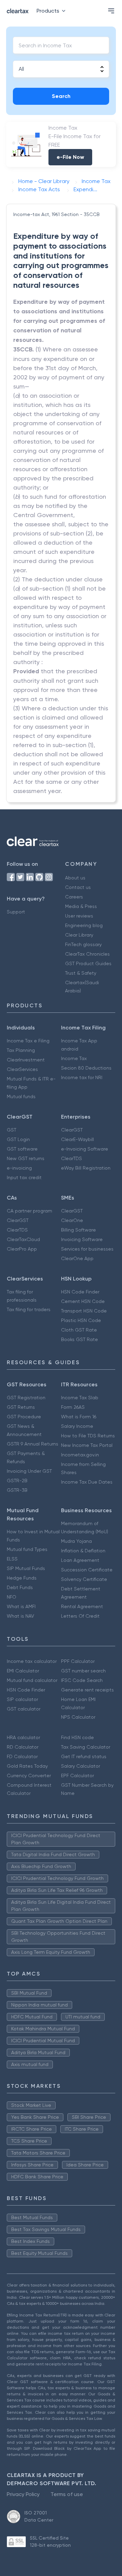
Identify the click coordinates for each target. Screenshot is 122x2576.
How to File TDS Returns (88, 1436)
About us (75, 878)
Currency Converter (29, 1776)
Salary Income (77, 1426)
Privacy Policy (23, 2494)
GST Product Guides (88, 963)
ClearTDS (72, 1158)
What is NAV (21, 1616)
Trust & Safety (81, 973)
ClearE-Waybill (77, 1139)
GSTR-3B (17, 1490)
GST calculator (24, 1709)
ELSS (12, 1559)
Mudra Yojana (76, 1541)
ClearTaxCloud (23, 1239)
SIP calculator (22, 1699)
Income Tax (74, 1058)
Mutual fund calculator (32, 1680)
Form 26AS (73, 1407)
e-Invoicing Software (85, 1149)
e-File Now (70, 157)
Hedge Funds (22, 1578)
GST (12, 1130)
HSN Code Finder (80, 1292)
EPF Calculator (77, 1776)
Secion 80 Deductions (86, 1068)
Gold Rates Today (27, 1766)
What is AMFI (21, 1606)
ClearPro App (22, 1249)
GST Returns (21, 1407)
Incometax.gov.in (80, 1455)
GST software (22, 1149)
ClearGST (72, 1130)
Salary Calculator (80, 1766)
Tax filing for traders (29, 1309)
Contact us (78, 887)
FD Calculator (22, 1756)
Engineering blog (84, 925)
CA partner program (29, 1211)
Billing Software (78, 1230)
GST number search (83, 1671)
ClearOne (72, 1220)
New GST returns (26, 1158)
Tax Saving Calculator (86, 1747)
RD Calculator (23, 1747)
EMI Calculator (23, 1671)
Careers (74, 897)
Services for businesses (87, 1249)
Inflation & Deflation (83, 1551)
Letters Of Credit (80, 1616)
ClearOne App (77, 1258)
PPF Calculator (78, 1661)
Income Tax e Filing (28, 1041)
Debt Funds (20, 1587)
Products (48, 11)
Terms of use (67, 2494)
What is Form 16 (79, 1417)
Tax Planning (21, 1050)
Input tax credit (24, 1177)
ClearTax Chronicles (87, 954)
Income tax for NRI (82, 1077)
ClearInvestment (26, 1060)
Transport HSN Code (84, 1311)
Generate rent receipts (87, 1690)
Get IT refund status (84, 1756)
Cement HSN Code (83, 1301)
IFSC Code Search (82, 1680)
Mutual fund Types (27, 1549)
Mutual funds (21, 1096)
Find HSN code (77, 1737)
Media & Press (81, 906)
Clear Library (79, 935)
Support (16, 912)
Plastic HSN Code (81, 1320)
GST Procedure (24, 1417)
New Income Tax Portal (87, 1445)
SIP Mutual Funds (26, 1568)
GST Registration (26, 1398)
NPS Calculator (78, 1717)
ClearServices (22, 1069)
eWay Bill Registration (86, 1168)
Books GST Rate (79, 1339)
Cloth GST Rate (79, 1330)
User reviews (79, 916)
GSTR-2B (17, 1481)
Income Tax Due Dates (87, 1482)
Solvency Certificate (84, 1579)
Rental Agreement (82, 1606)
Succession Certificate (87, 1570)
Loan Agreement (80, 1560)
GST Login (18, 1139)
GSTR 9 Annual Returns (33, 1444)
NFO (12, 1597)
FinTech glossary (83, 944)
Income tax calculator (32, 1661)
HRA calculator (23, 1737)
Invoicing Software (82, 1239)
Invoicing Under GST (29, 1471)
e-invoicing (19, 1168)
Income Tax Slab (80, 1398)
